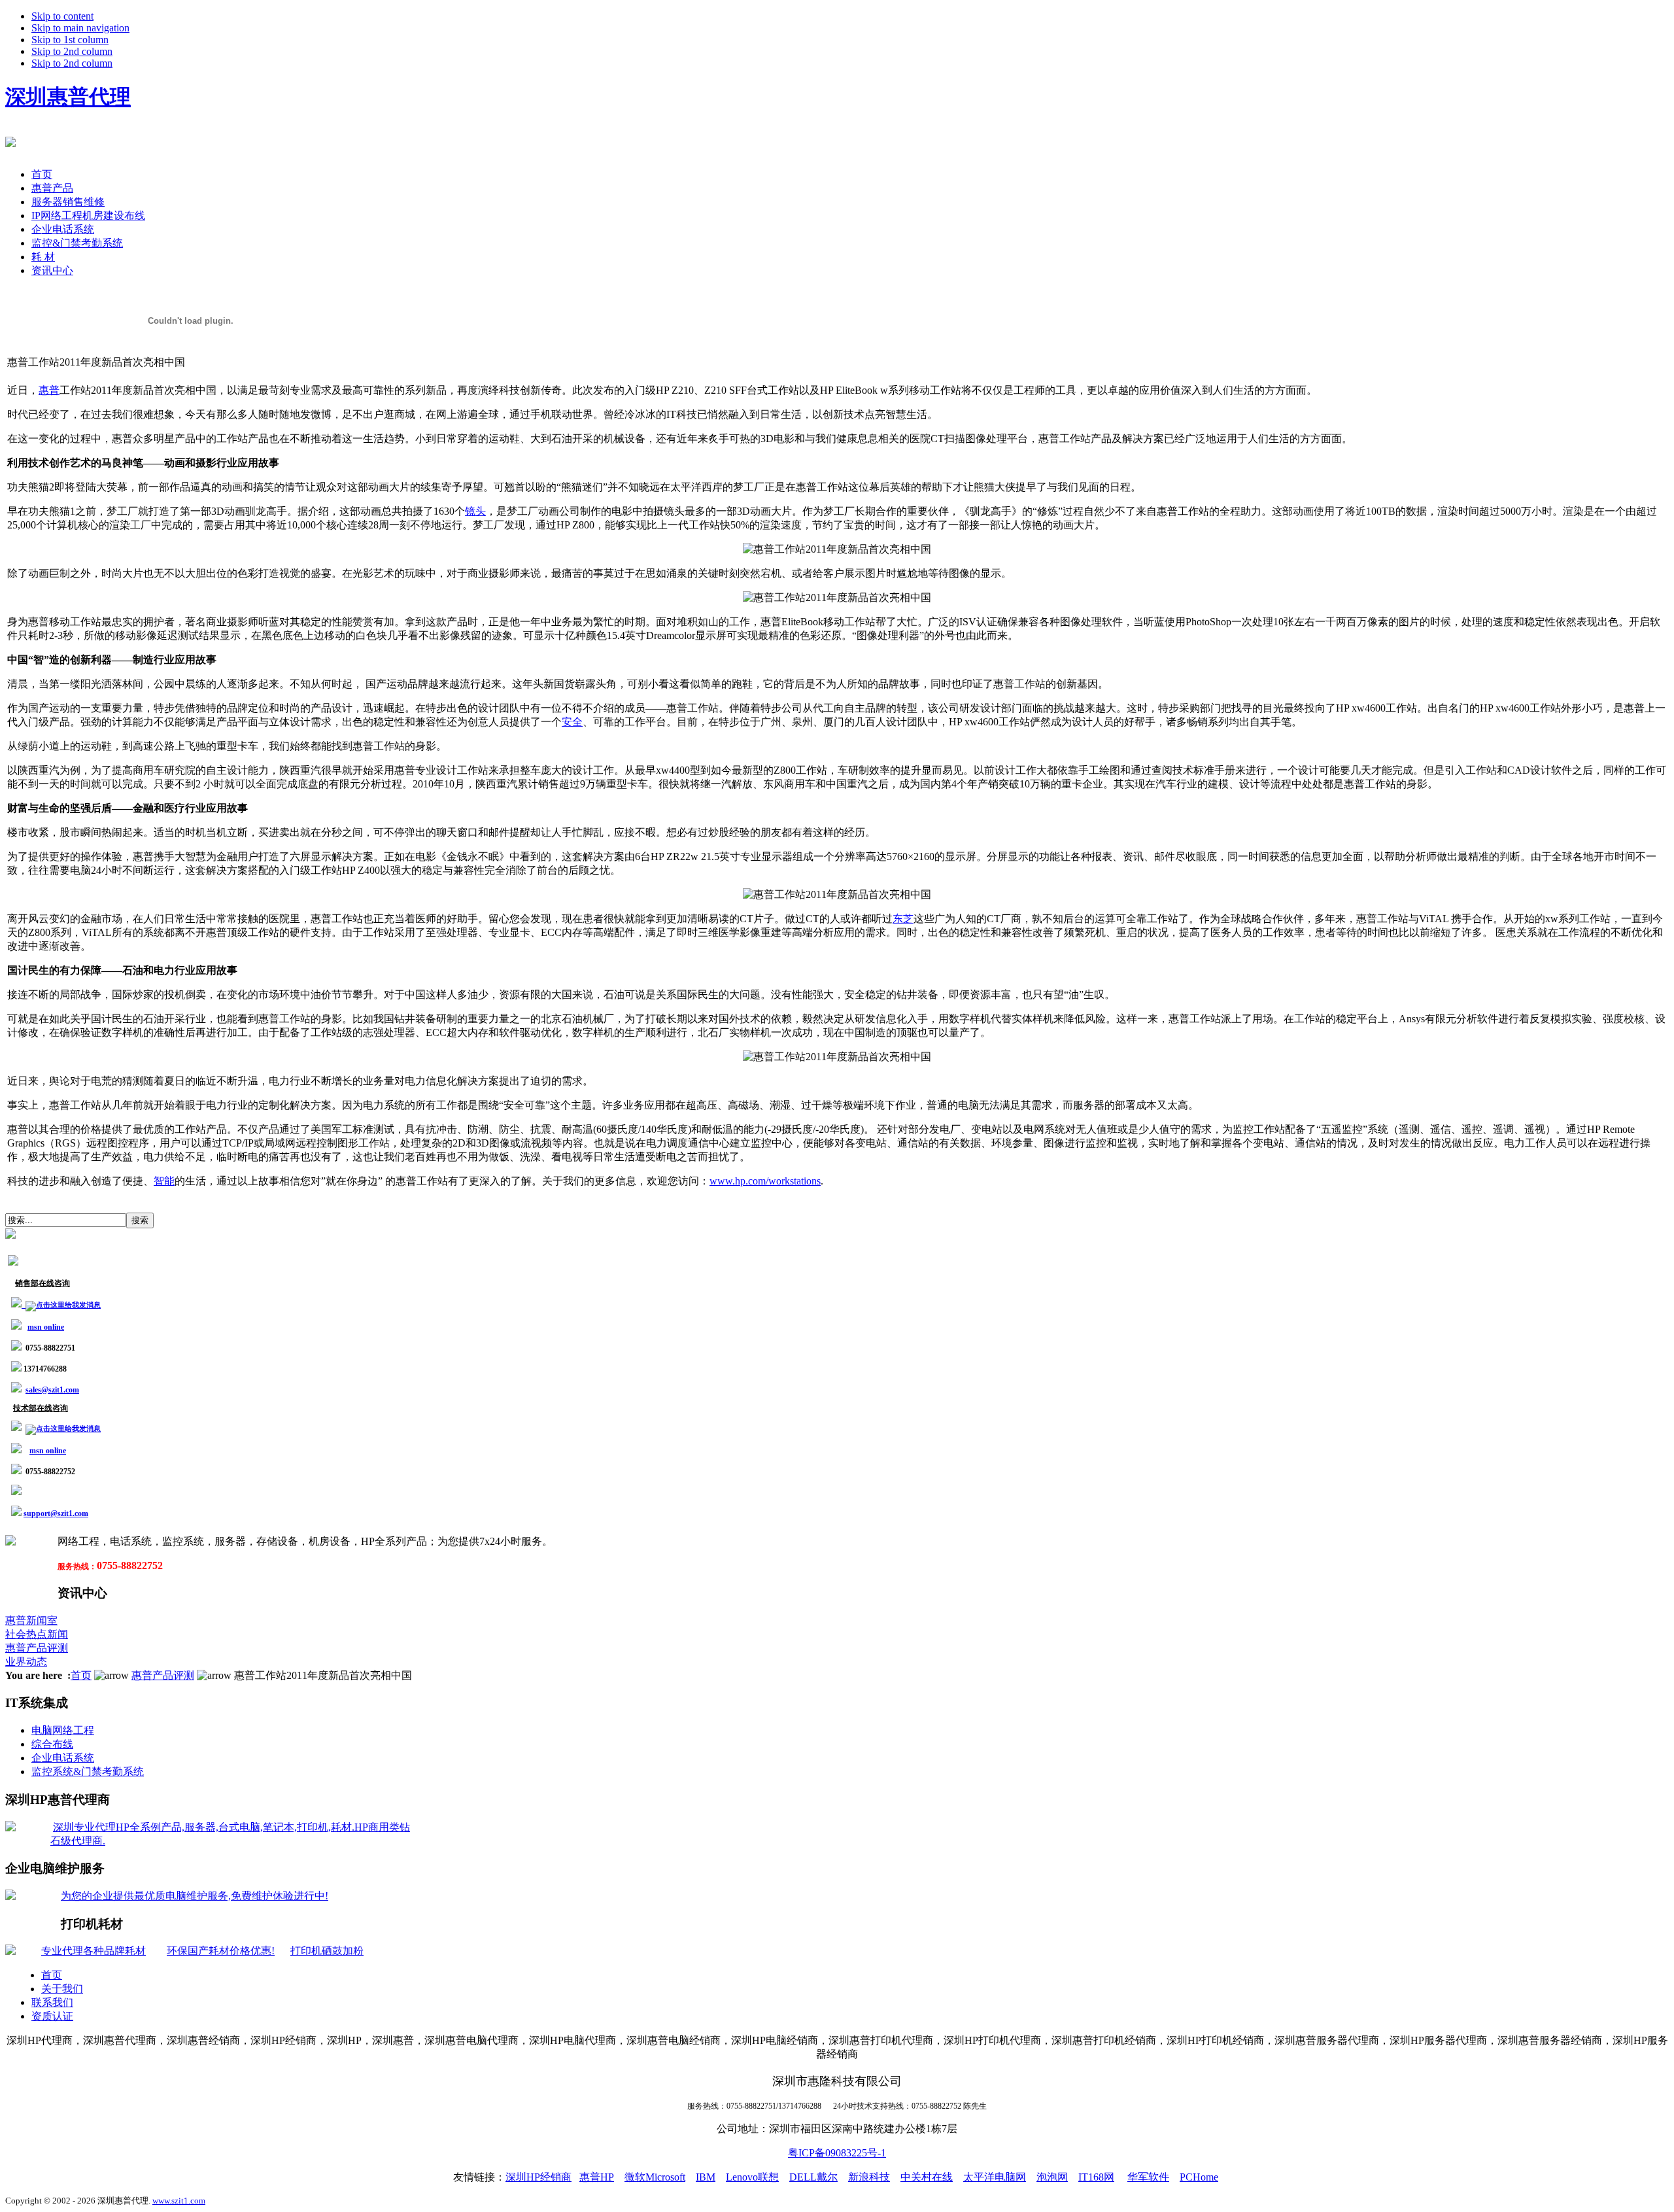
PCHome (1199, 2177)
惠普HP (597, 2177)
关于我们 (62, 1989)
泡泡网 (1052, 2177)
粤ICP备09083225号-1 (837, 2153)
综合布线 (52, 1744)
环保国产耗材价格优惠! (221, 1951)
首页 (81, 1675)
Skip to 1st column (70, 40)
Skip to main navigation (80, 28)
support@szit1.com (56, 1513)
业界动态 (26, 1662)
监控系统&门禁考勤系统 (88, 1771)
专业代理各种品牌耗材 (94, 1951)
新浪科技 (869, 2177)
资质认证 (52, 2016)
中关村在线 (927, 2177)
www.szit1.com (179, 2201)
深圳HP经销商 (538, 2177)
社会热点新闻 (37, 1634)
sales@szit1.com (52, 1390)
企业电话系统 (63, 1758)
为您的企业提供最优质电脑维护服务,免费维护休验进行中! (195, 1896)
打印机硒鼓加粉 (327, 1951)
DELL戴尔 (813, 2177)
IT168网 (1096, 2177)
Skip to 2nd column (72, 51)
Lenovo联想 (752, 2177)
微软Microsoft (655, 2177)
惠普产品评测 (37, 1648)
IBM (706, 2177)
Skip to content (62, 16)
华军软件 (1148, 2177)
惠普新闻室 (31, 1620)
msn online (46, 1327)
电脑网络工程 (63, 1730)
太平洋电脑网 (995, 2177)
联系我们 (52, 2002)
